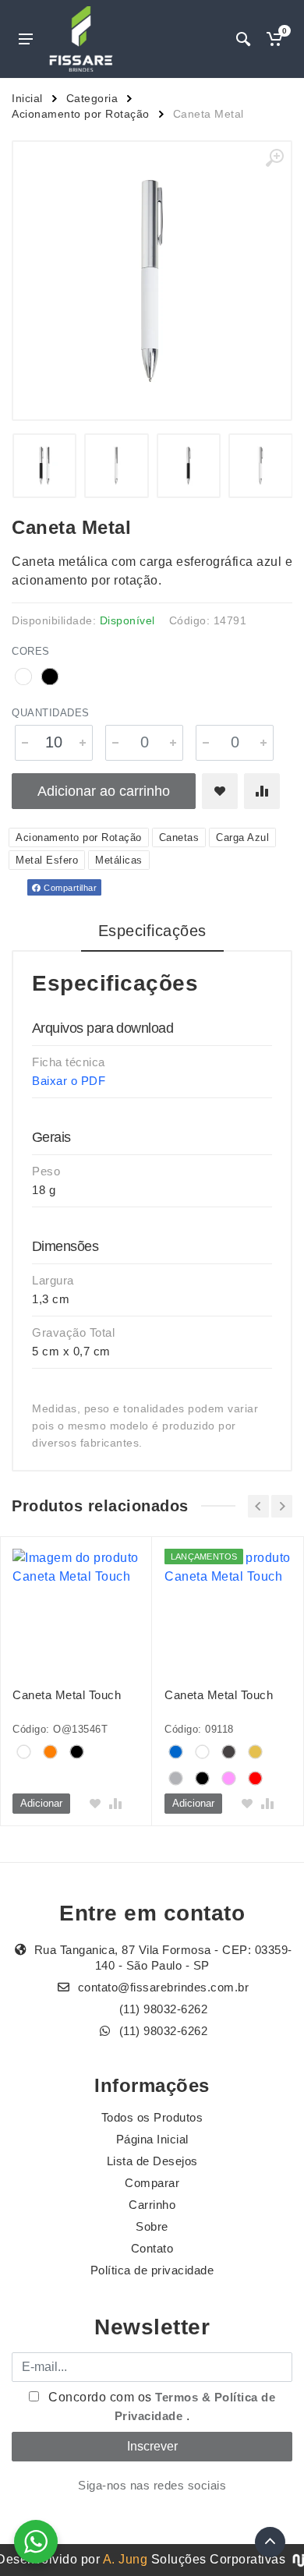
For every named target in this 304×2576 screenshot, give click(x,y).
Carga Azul (242, 837)
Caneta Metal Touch (67, 1695)
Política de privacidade (152, 2270)
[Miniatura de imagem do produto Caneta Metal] (45, 466)
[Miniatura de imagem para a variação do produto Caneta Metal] (189, 466)
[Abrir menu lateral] (26, 39)
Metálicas (119, 860)
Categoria (92, 98)
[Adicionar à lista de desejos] (220, 791)
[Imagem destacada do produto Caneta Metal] (152, 281)
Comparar (152, 2183)
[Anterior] (258, 1506)
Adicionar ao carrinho (104, 791)
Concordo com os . (161, 2406)
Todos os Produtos (152, 2117)
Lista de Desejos (152, 2161)
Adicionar (41, 1803)
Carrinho (152, 2205)
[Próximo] (282, 1506)
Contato (152, 2248)
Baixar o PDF (69, 1081)
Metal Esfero (47, 860)
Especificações (152, 931)
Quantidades (51, 713)
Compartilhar (69, 888)
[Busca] (243, 39)
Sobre (152, 2226)
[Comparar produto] (262, 791)
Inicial (27, 98)
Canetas (179, 837)
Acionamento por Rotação (81, 114)
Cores (31, 651)
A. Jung (125, 2559)
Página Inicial (152, 2139)
